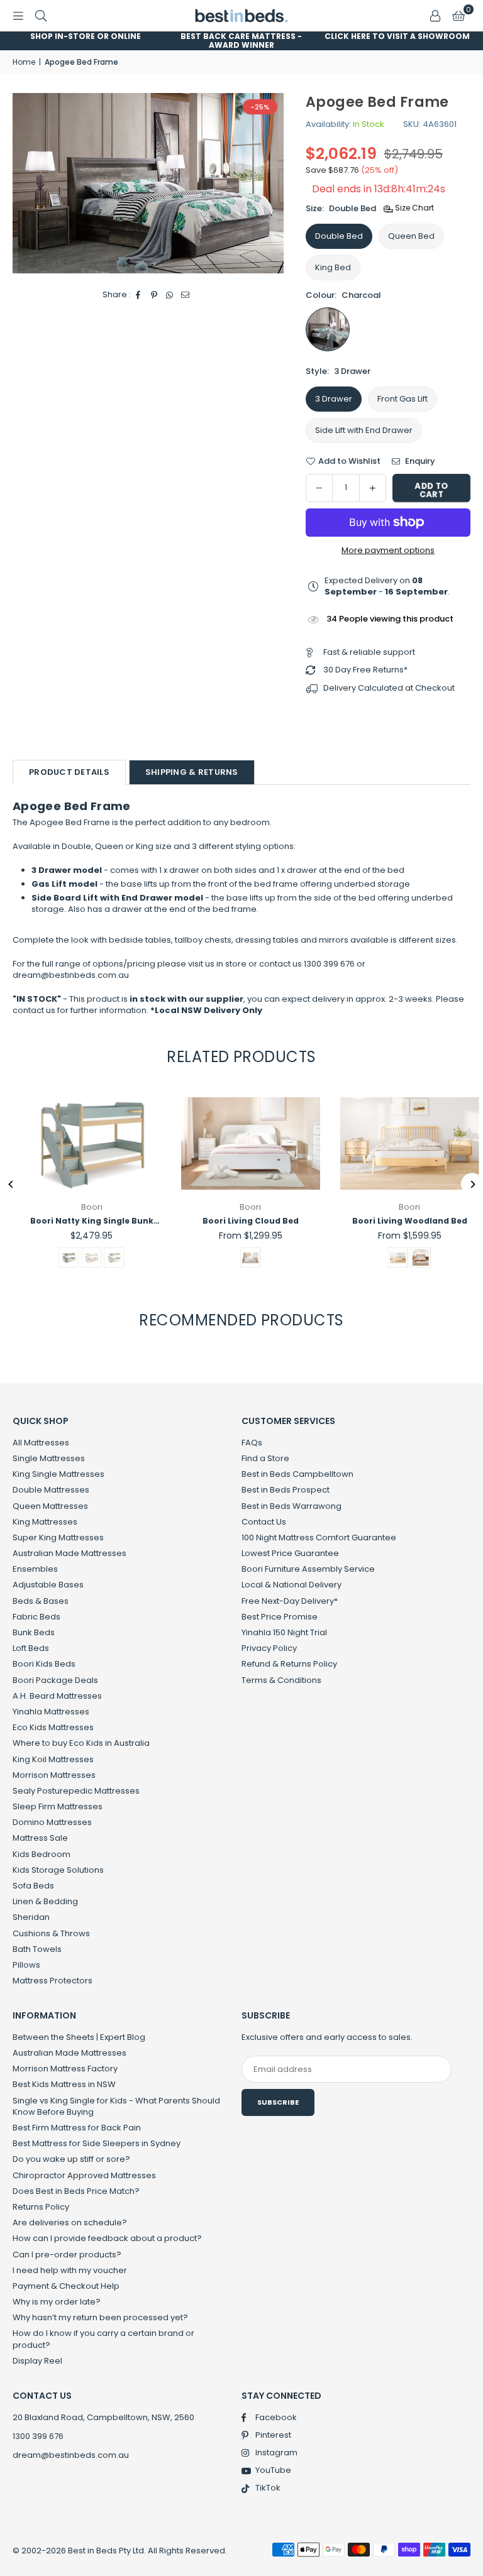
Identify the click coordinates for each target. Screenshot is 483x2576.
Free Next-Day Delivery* (290, 1601)
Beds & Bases (41, 1601)
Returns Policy (41, 2207)
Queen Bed (411, 236)
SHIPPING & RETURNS (192, 772)
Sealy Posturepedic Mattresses (76, 1791)
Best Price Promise (280, 1617)
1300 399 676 (38, 2436)
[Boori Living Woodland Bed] (400, 1143)
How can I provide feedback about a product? (107, 2238)
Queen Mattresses (50, 1506)
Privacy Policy (269, 1648)
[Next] (472, 1184)
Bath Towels (37, 1949)
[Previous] (11, 1184)
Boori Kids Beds (44, 1664)
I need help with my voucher (70, 2270)
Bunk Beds (34, 1632)
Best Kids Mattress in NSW (64, 2084)
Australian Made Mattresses (69, 1553)
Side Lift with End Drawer (364, 430)
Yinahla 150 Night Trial (284, 1632)
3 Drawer (334, 399)
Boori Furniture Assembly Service (308, 1569)
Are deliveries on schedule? (70, 2222)
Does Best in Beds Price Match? (76, 2191)
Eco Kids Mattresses (53, 1727)
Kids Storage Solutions (58, 1870)
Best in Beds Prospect (286, 1490)
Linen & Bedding (45, 1901)
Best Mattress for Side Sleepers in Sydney (97, 2143)
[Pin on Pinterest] (154, 295)
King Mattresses (45, 1522)
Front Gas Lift (402, 399)
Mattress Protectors (53, 1981)
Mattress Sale (40, 1838)
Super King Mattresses (58, 1537)
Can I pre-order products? (67, 2255)
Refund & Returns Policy (289, 1664)
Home (24, 62)
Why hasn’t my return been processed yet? (100, 2317)
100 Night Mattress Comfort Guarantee (319, 1537)
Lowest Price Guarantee (290, 1553)
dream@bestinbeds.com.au (71, 2455)
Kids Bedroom (42, 1854)
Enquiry (419, 461)
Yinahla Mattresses (51, 1712)
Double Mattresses (51, 1490)
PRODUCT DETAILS (69, 772)
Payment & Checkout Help (66, 2286)
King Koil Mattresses (53, 1759)
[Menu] (18, 15)
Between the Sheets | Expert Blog (79, 2037)
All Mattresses (41, 1443)
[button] (458, 16)
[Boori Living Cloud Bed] (242, 1143)
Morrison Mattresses (54, 1775)
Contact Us (264, 1522)
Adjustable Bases (48, 1585)
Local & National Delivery (291, 1585)
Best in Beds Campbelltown (297, 1474)
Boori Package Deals (55, 1680)
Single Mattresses (49, 1458)
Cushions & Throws (51, 1933)
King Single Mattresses (58, 1474)
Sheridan (31, 1917)
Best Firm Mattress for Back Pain (77, 2128)
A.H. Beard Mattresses (57, 1696)
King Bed (333, 267)
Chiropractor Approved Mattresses (84, 2175)
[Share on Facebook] (139, 295)
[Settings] (435, 16)
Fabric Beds (36, 1617)
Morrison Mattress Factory (65, 2069)
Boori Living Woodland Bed (400, 1221)
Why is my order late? (57, 2302)
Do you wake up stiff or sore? (71, 2159)
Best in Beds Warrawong (291, 1506)
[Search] (41, 15)
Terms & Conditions (281, 1680)
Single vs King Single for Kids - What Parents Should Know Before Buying (116, 2106)
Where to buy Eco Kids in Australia (81, 1743)
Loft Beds (31, 1648)
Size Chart (414, 208)
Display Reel (37, 2361)
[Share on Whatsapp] (170, 295)
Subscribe (278, 2102)
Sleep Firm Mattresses (58, 1806)
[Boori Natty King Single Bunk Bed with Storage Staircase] (83, 1143)
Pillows (26, 1965)
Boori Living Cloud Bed (241, 1221)
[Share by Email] (186, 295)
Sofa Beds (33, 1886)
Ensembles (35, 1569)
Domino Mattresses (52, 1822)
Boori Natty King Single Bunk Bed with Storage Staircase (82, 1221)
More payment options (388, 551)
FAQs (252, 1443)
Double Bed (339, 236)
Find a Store (265, 1458)
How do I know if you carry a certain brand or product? (103, 2339)
